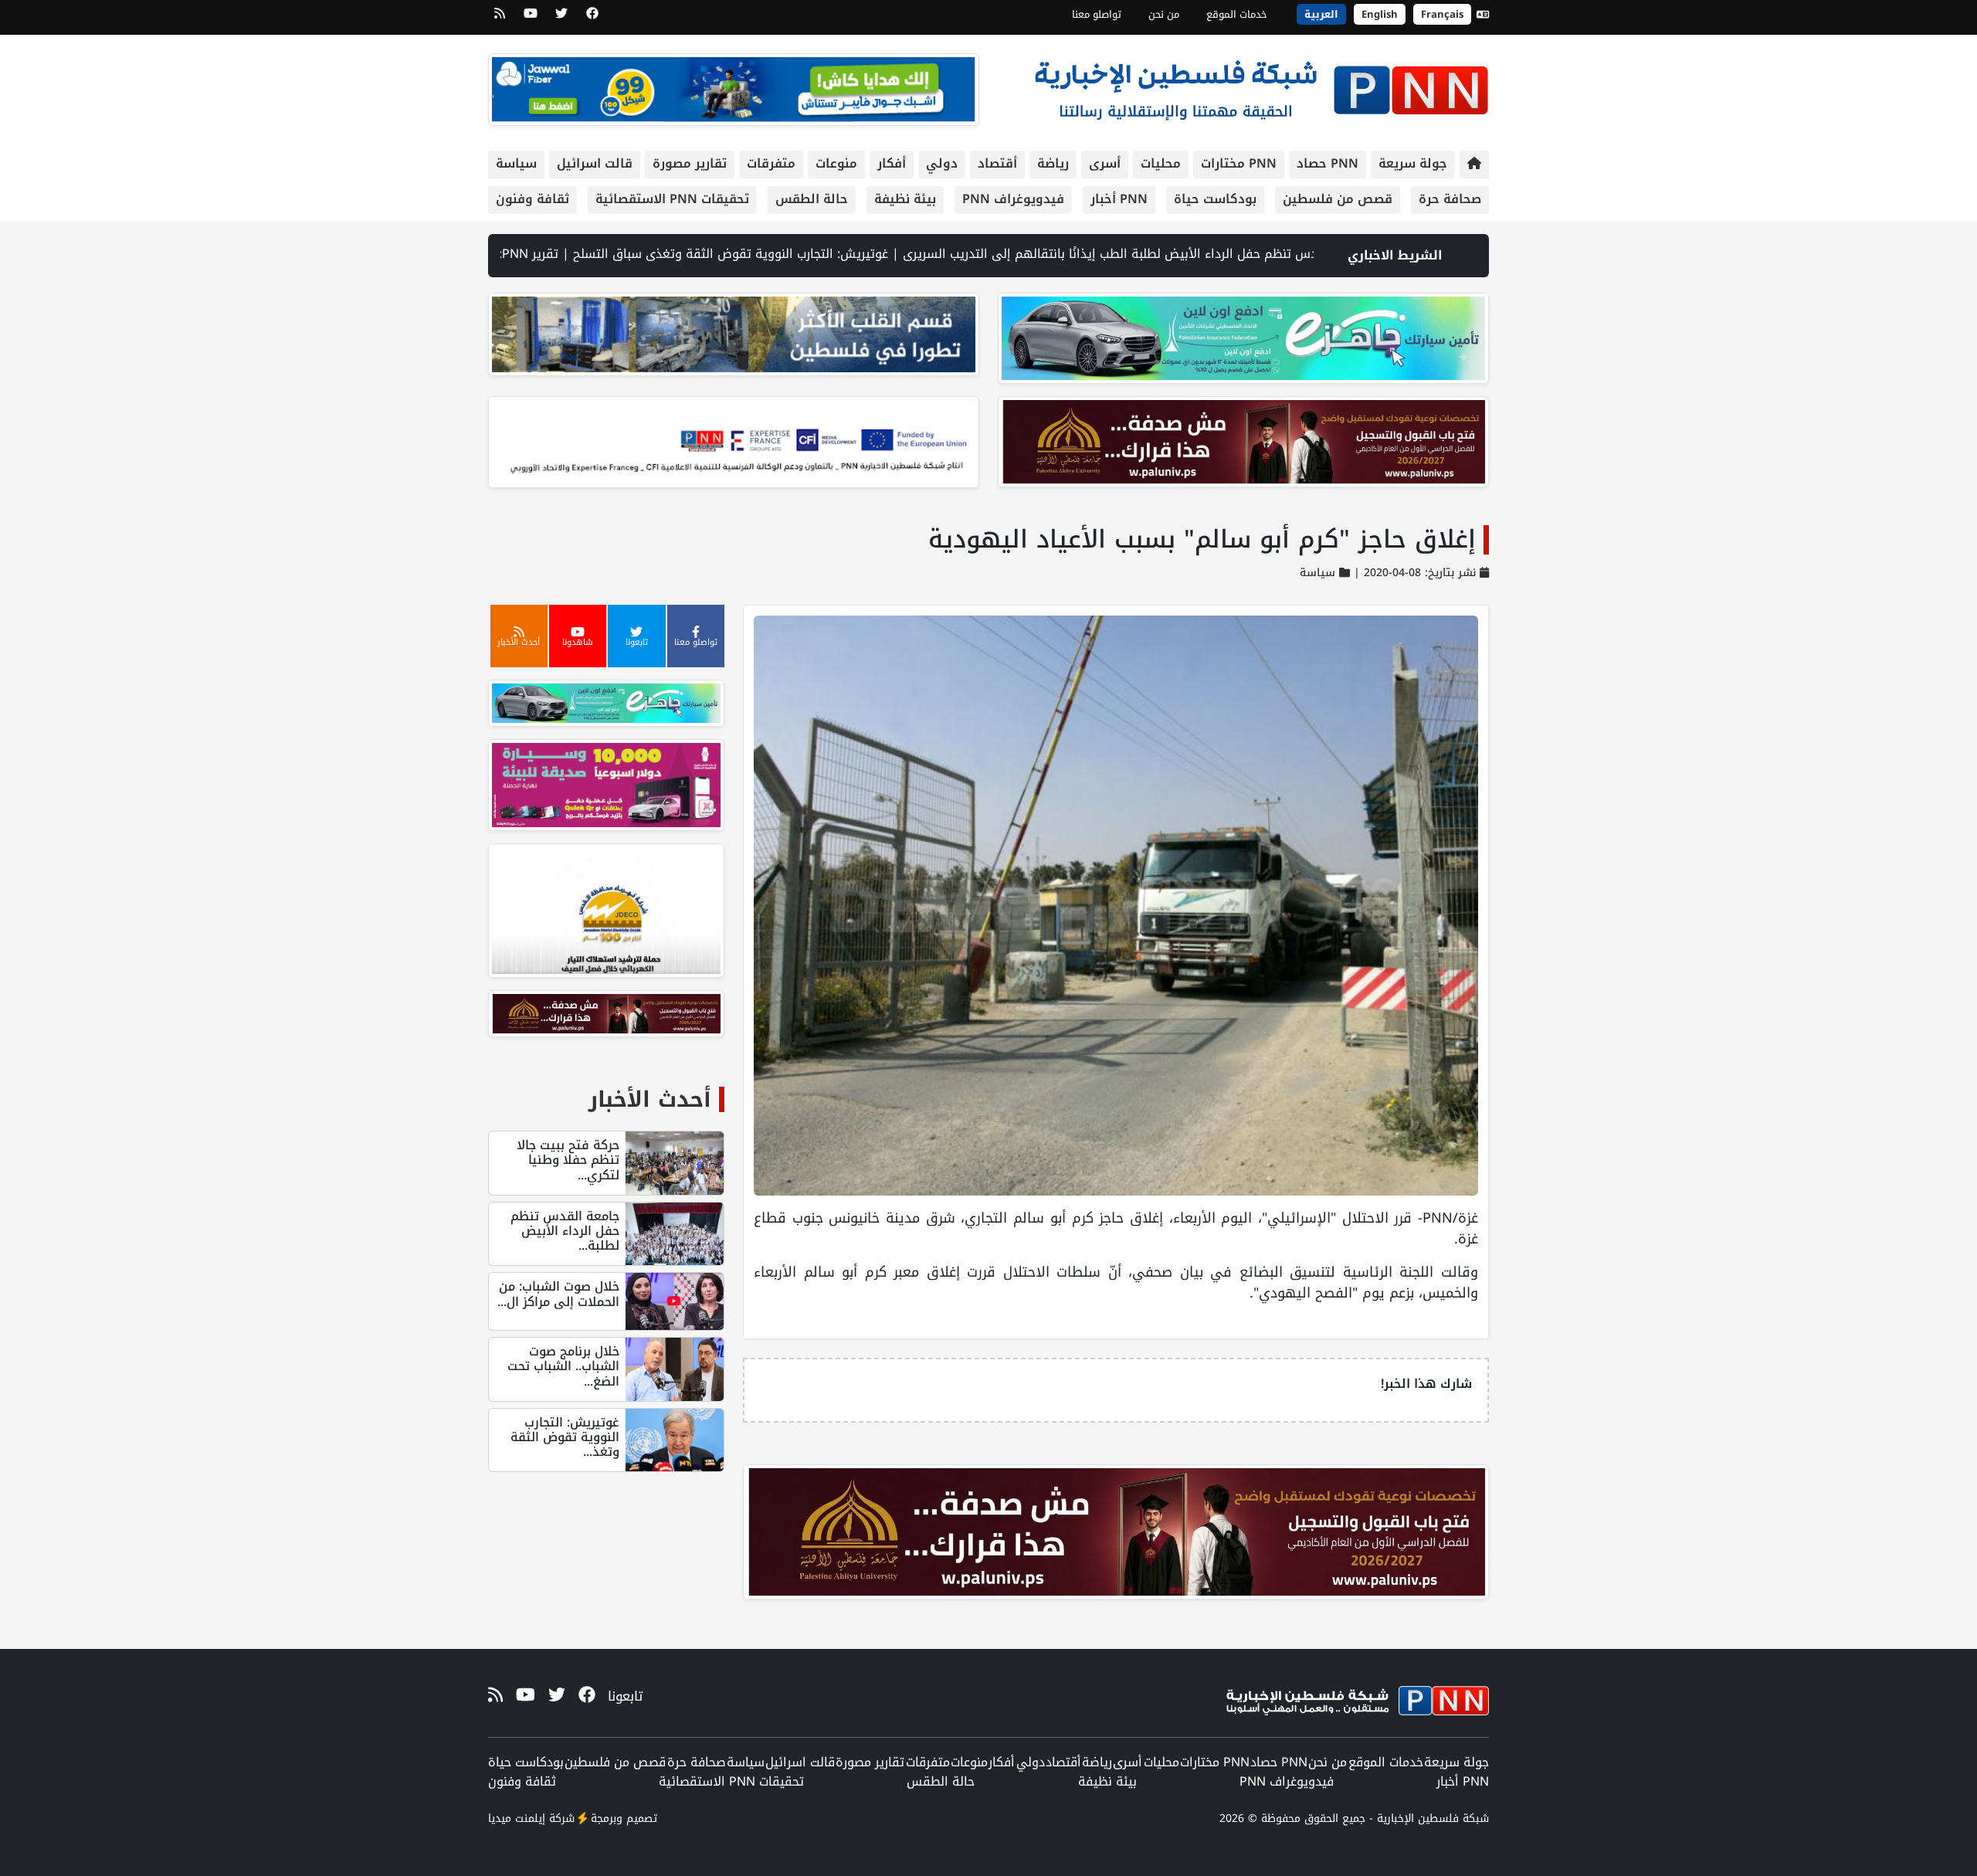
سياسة (516, 163)
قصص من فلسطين (1338, 199)
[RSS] (500, 19)
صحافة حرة (1450, 199)
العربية (1321, 14)
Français (1442, 14)
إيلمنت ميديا (517, 1818)
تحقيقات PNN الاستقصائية (672, 199)
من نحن (1164, 14)
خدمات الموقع (1237, 14)
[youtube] (531, 19)
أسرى (1105, 163)
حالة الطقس (812, 199)
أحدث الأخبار (650, 1099)
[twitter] (561, 19)
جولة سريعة (1413, 163)
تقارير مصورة (690, 163)
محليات (1161, 163)
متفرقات (771, 163)
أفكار (892, 163)
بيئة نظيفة (905, 199)
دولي (942, 163)
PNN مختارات (1239, 163)
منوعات (836, 163)
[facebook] (592, 19)
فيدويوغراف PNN (1013, 199)
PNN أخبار (1119, 199)
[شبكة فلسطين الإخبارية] (1261, 86)
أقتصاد (997, 163)
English (1380, 14)
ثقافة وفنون (532, 199)
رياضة (1053, 163)
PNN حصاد (1328, 163)
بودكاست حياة (1215, 199)
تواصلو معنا (1097, 14)
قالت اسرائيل (595, 163)
